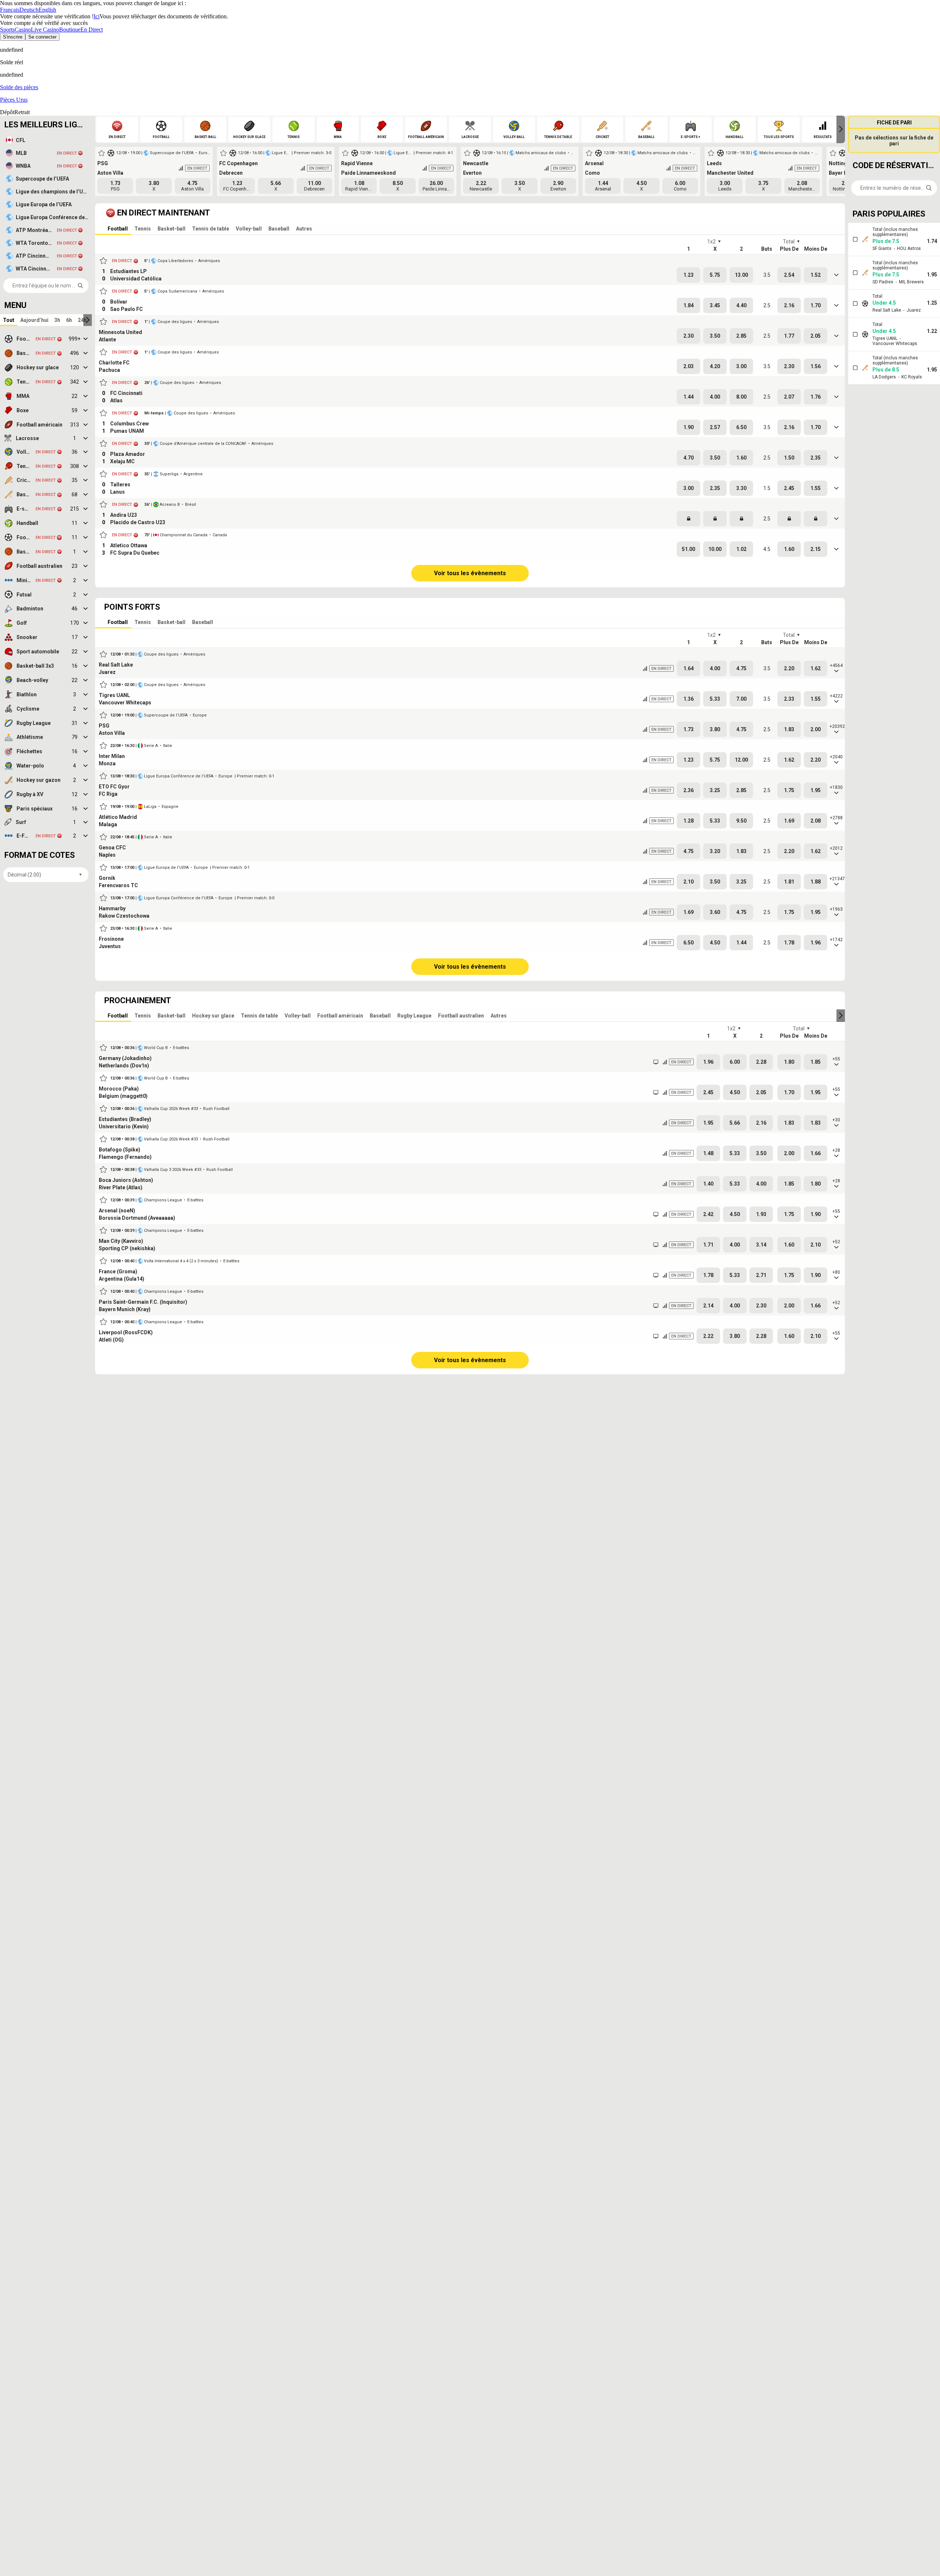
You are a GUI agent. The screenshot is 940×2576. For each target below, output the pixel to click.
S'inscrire (13, 37)
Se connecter (42, 37)
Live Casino (45, 30)
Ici (97, 16)
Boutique (70, 30)
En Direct (92, 30)
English (47, 10)
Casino (23, 30)
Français (10, 10)
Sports (7, 30)
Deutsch (29, 10)
